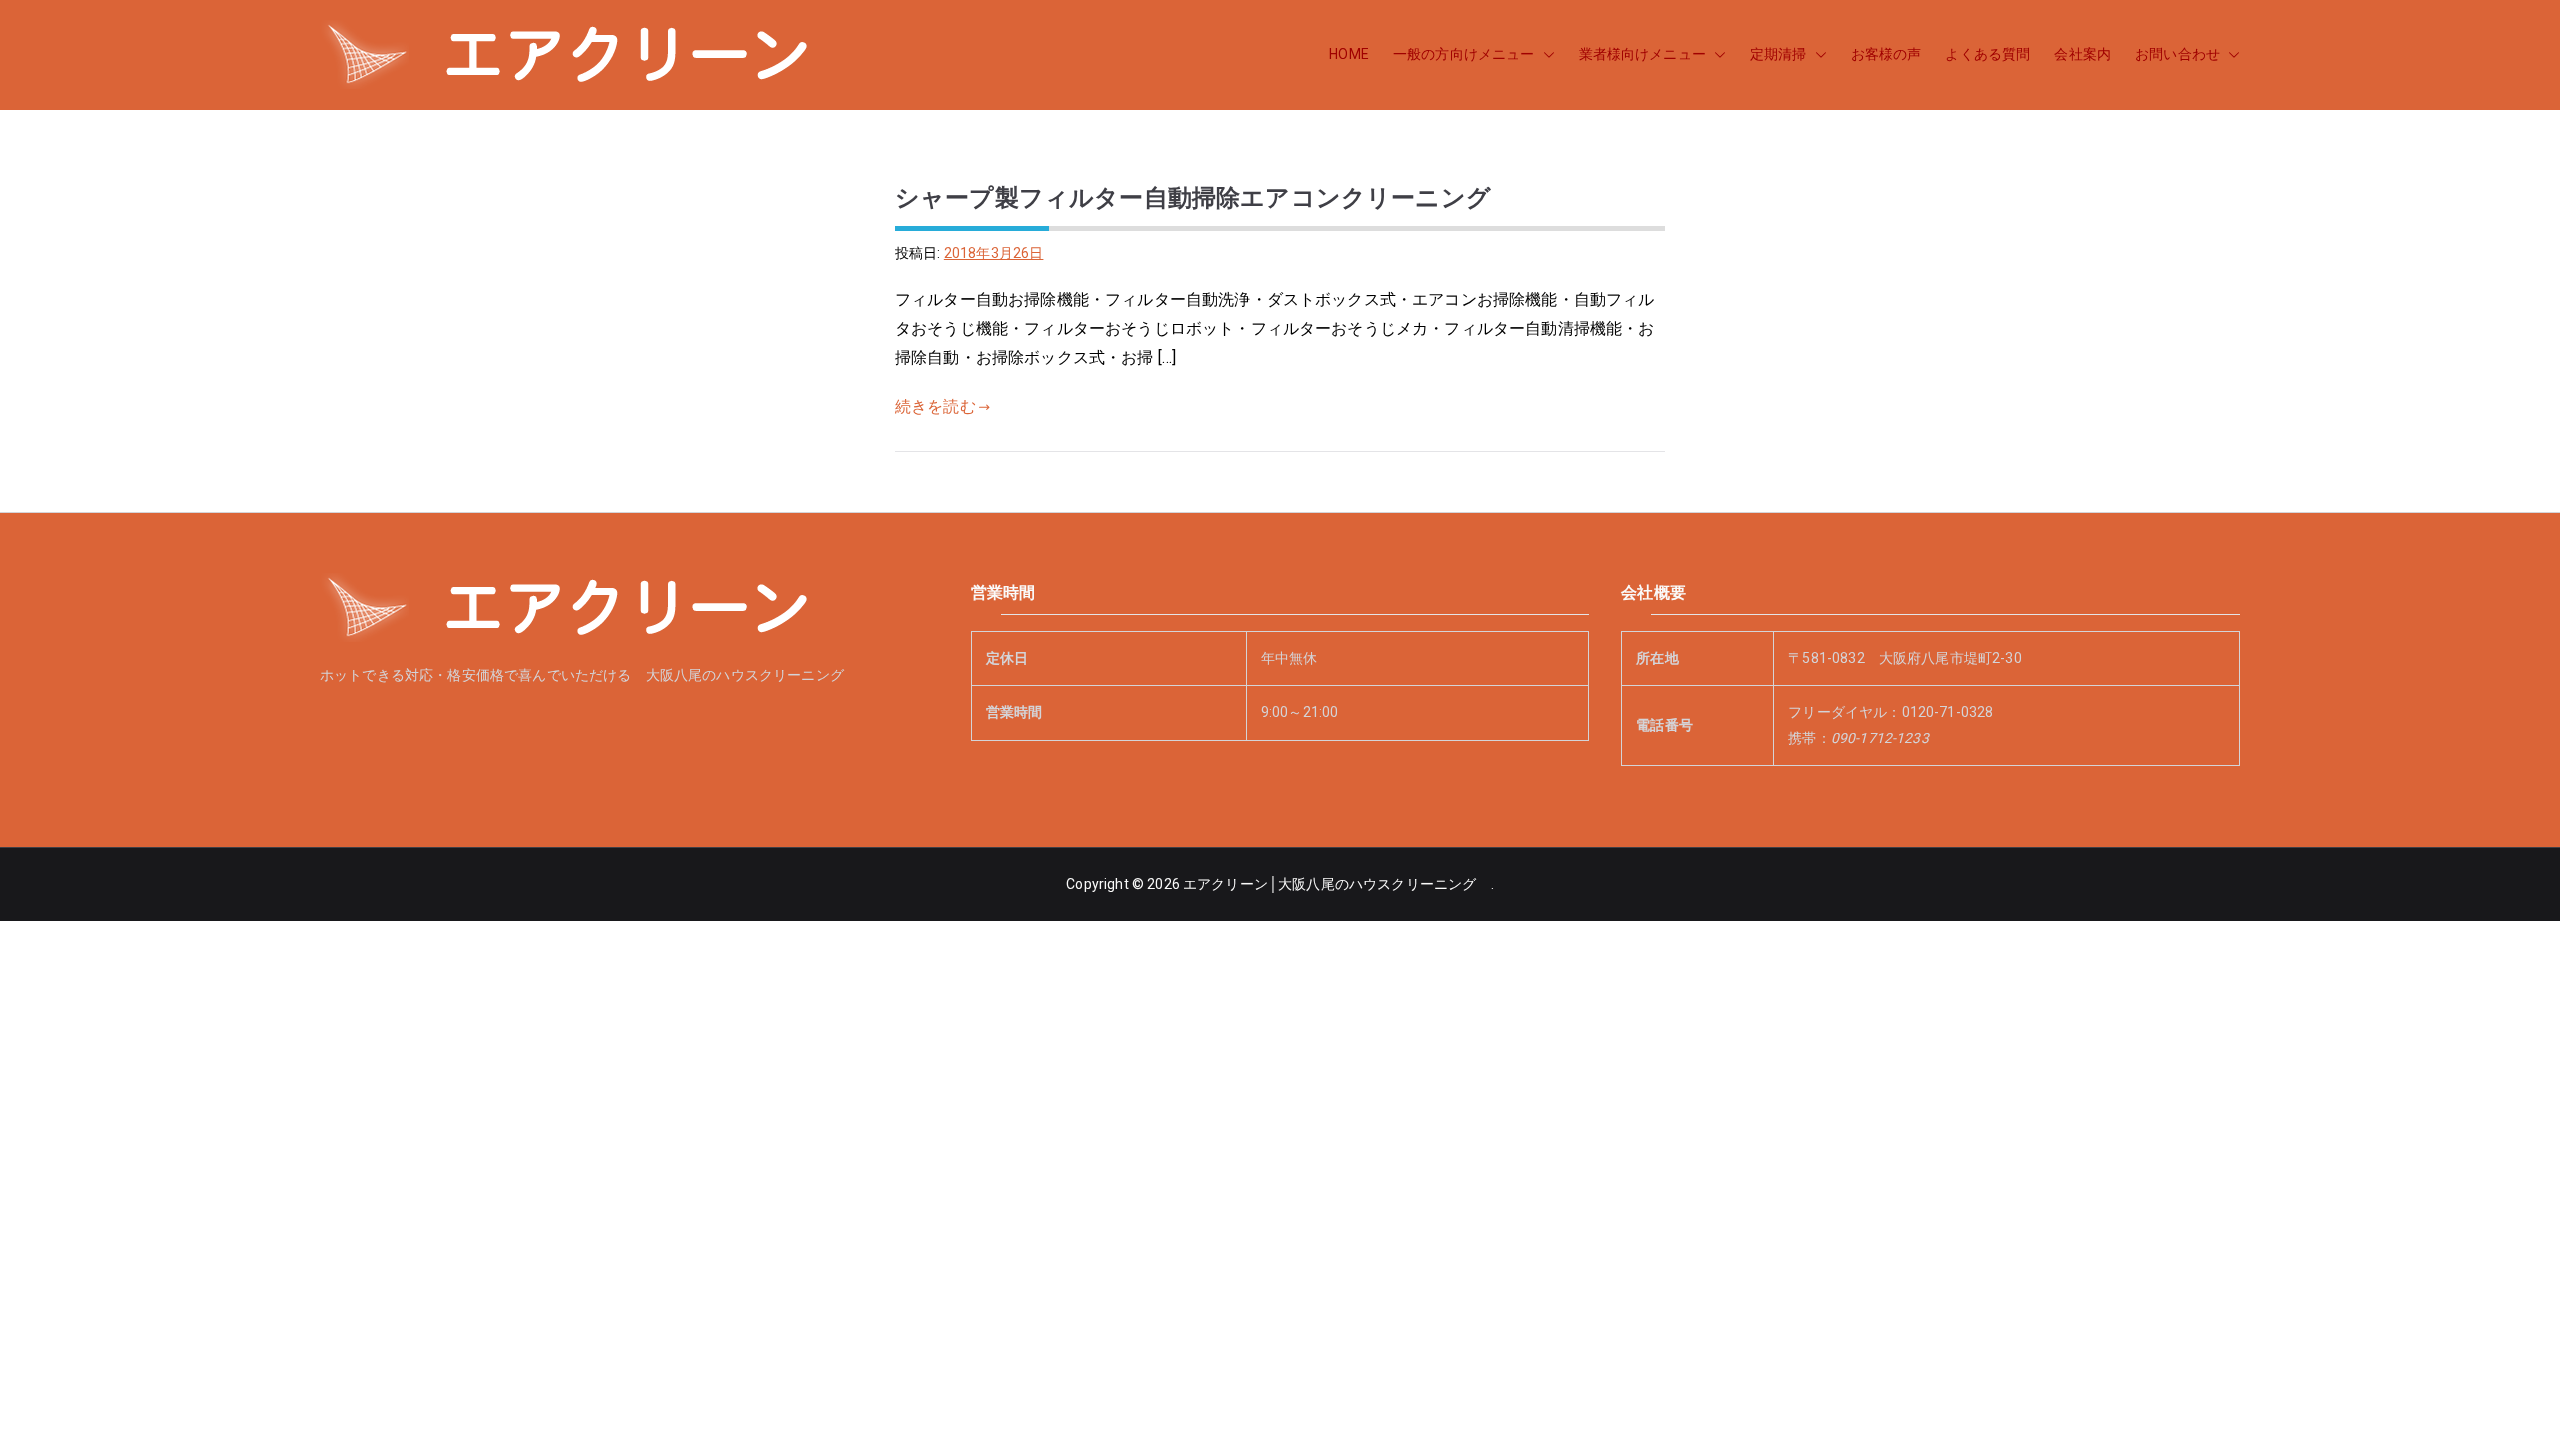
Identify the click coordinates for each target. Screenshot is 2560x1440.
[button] (1545, 54)
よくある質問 (1987, 54)
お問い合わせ (2177, 54)
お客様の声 (1886, 54)
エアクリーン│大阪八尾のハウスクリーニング (1337, 884)
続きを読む (935, 406)
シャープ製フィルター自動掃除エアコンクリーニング (1193, 197)
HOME (1349, 54)
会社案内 (2082, 54)
